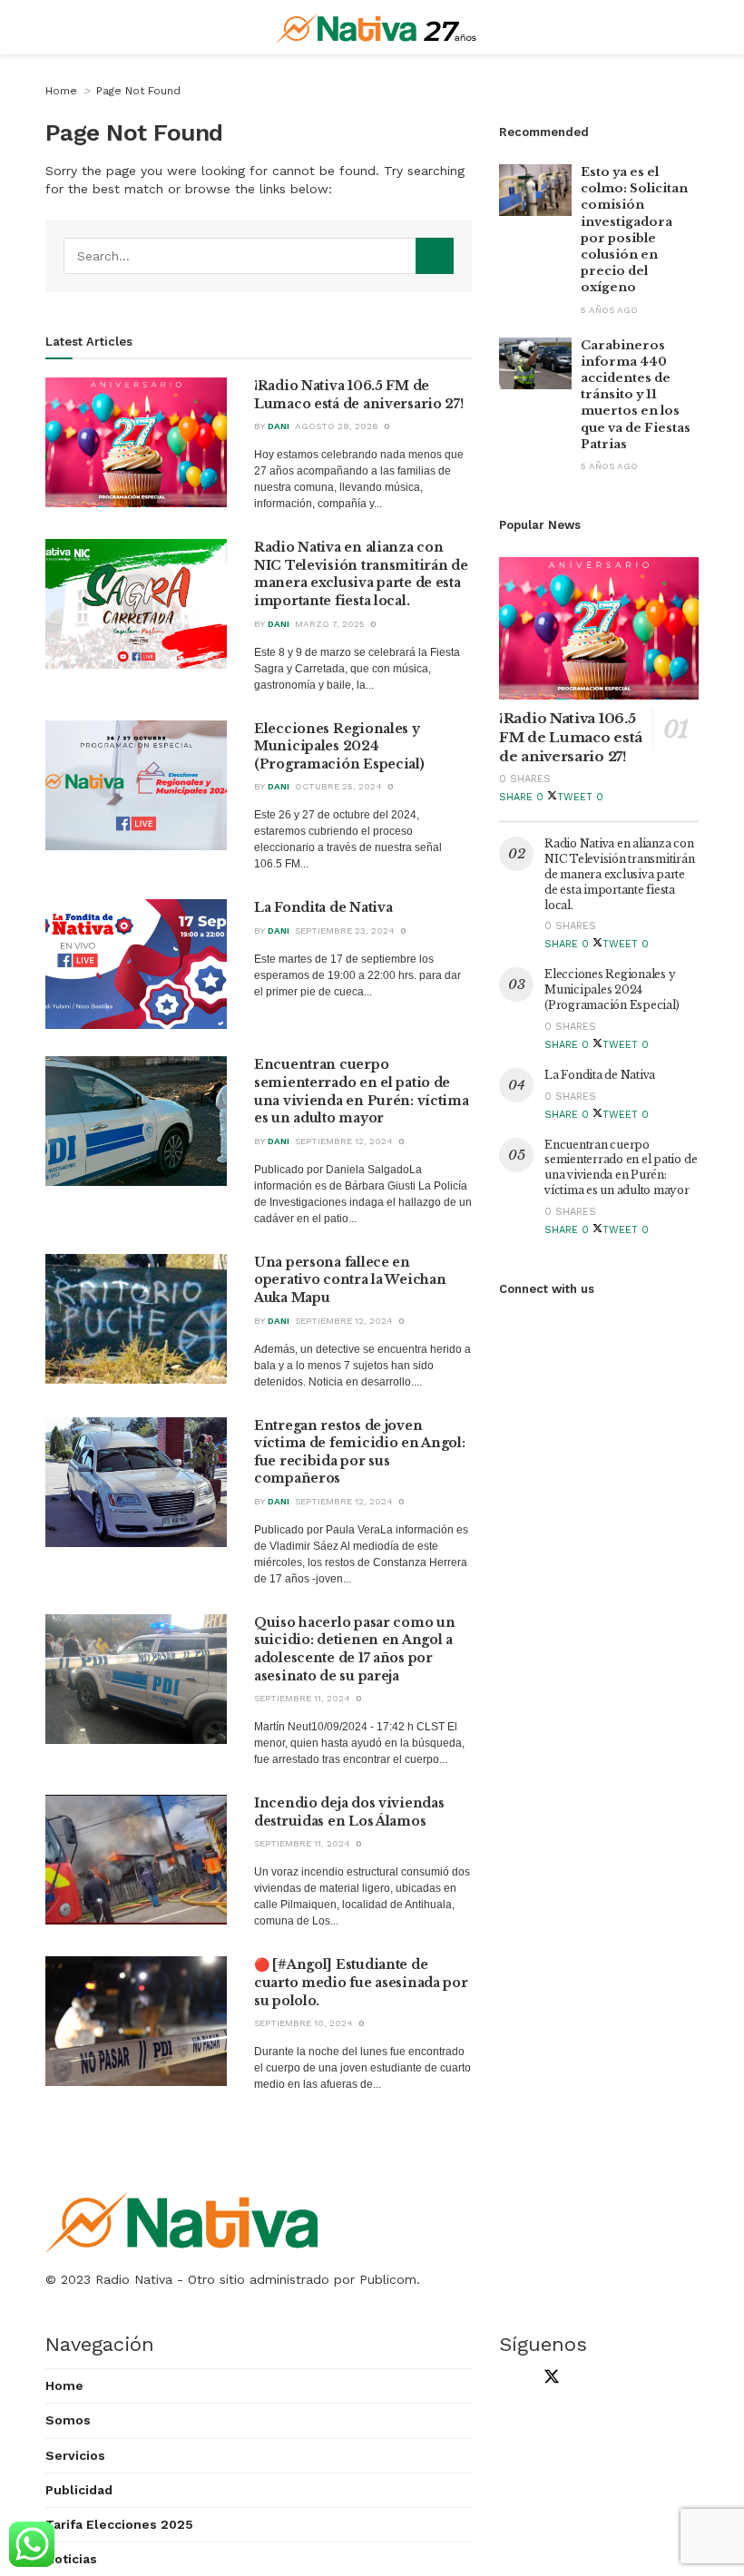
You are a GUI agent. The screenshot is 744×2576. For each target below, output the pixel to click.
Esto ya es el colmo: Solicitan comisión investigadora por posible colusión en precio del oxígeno (634, 230)
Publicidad (79, 2490)
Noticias (71, 2559)
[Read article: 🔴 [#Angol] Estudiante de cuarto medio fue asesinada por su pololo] (136, 2021)
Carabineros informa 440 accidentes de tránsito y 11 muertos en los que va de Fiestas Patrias (636, 395)
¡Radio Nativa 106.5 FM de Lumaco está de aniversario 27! (359, 395)
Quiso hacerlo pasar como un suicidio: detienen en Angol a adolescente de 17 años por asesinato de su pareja (354, 1649)
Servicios (75, 2455)
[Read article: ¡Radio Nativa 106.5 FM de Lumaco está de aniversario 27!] (136, 442)
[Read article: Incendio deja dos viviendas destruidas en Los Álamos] (136, 1860)
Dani (279, 426)
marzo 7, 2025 (330, 624)
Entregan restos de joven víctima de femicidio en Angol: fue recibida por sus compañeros (360, 1452)
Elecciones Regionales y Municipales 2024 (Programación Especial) (339, 746)
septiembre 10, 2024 (303, 2023)
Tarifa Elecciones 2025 (119, 2524)
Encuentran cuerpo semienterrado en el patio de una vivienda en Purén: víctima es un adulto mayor (362, 1091)
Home (61, 91)
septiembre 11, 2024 (302, 1698)
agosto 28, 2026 (337, 426)
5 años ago (609, 310)
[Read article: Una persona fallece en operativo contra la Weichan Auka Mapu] (136, 1319)
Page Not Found (138, 91)
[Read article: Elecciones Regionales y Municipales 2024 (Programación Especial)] (136, 785)
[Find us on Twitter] (548, 2379)
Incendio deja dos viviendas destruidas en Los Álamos (349, 1812)
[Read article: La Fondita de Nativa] (136, 964)
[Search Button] (435, 256)
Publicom (388, 2279)
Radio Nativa (134, 2279)
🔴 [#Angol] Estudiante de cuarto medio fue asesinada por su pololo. (361, 1982)
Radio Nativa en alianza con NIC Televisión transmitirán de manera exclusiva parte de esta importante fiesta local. (361, 574)
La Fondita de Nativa (323, 907)
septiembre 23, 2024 (345, 930)
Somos (68, 2420)
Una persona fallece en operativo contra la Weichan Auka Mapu (350, 1280)
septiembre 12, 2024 (344, 1141)
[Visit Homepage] (376, 27)
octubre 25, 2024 (338, 786)
